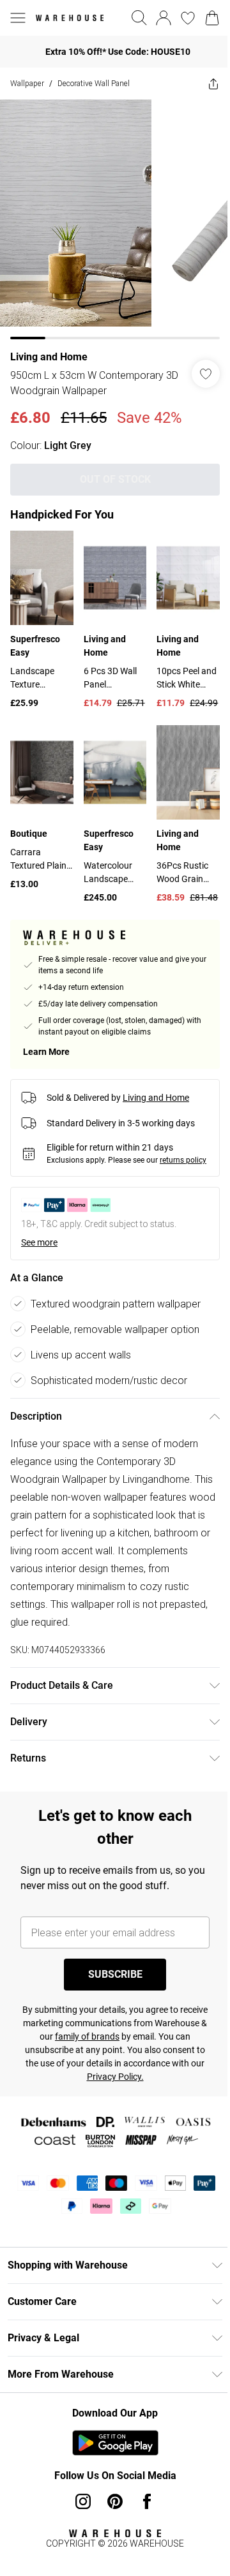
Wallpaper (27, 83)
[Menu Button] (18, 18)
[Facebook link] (142, 2494)
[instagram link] (79, 2494)
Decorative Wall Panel (94, 83)
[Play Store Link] (110, 2435)
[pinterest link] (111, 2494)
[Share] (204, 84)
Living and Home (49, 347)
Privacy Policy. (152, 2069)
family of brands (127, 2029)
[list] (110, 215)
